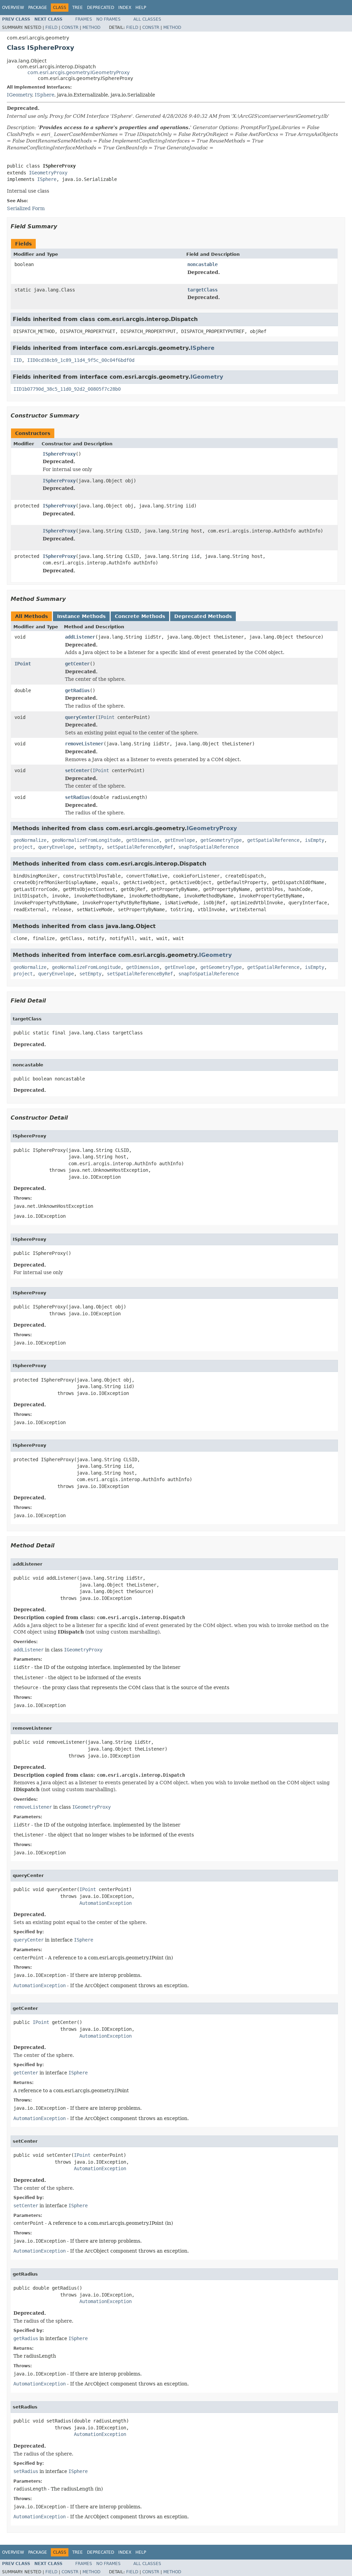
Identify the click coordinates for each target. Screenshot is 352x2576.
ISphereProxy (59, 454)
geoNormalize (30, 840)
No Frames (108, 19)
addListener (80, 637)
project (23, 847)
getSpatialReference (273, 840)
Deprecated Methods (203, 616)
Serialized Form (26, 208)
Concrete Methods (140, 616)
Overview (13, 8)
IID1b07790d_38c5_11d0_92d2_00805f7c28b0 (67, 389)
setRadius (77, 797)
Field (51, 27)
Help (141, 8)
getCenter (77, 664)
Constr (70, 27)
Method (91, 27)
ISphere (45, 95)
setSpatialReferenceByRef (140, 847)
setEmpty (90, 847)
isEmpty (315, 840)
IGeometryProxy (48, 173)
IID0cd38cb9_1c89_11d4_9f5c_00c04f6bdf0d (81, 360)
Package (38, 8)
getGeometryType (221, 840)
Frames (84, 19)
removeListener (84, 744)
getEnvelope (180, 840)
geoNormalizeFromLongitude (86, 840)
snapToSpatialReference (209, 847)
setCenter (77, 770)
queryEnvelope (56, 847)
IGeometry (19, 95)
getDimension (143, 840)
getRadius (77, 690)
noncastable (202, 264)
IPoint (23, 664)
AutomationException (106, 1903)
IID (18, 360)
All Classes (147, 19)
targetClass (202, 290)
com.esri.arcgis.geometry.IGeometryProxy (79, 72)
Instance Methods (81, 616)
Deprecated (101, 8)
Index (125, 8)
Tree (78, 8)
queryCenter (80, 717)
